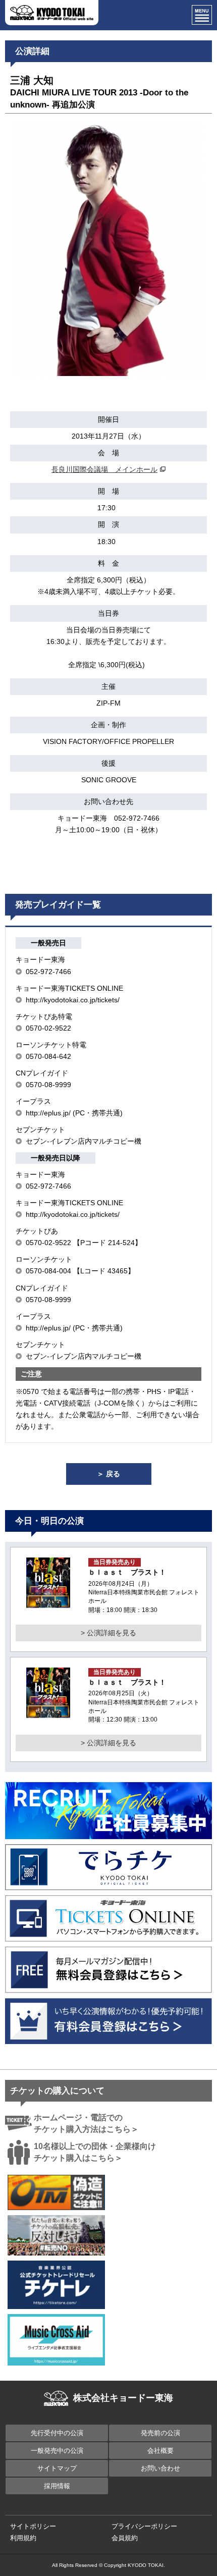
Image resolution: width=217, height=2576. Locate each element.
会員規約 (125, 2538)
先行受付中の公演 (57, 2433)
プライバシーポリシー (144, 2526)
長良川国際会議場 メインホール (104, 469)
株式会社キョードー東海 (123, 2398)
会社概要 (160, 2451)
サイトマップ (57, 2468)
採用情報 (57, 2486)
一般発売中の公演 (57, 2451)
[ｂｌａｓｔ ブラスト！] (48, 1602)
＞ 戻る (108, 1474)
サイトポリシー (33, 2526)
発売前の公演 (160, 2433)
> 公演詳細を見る (108, 1633)
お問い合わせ (160, 2468)
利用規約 (23, 2538)
